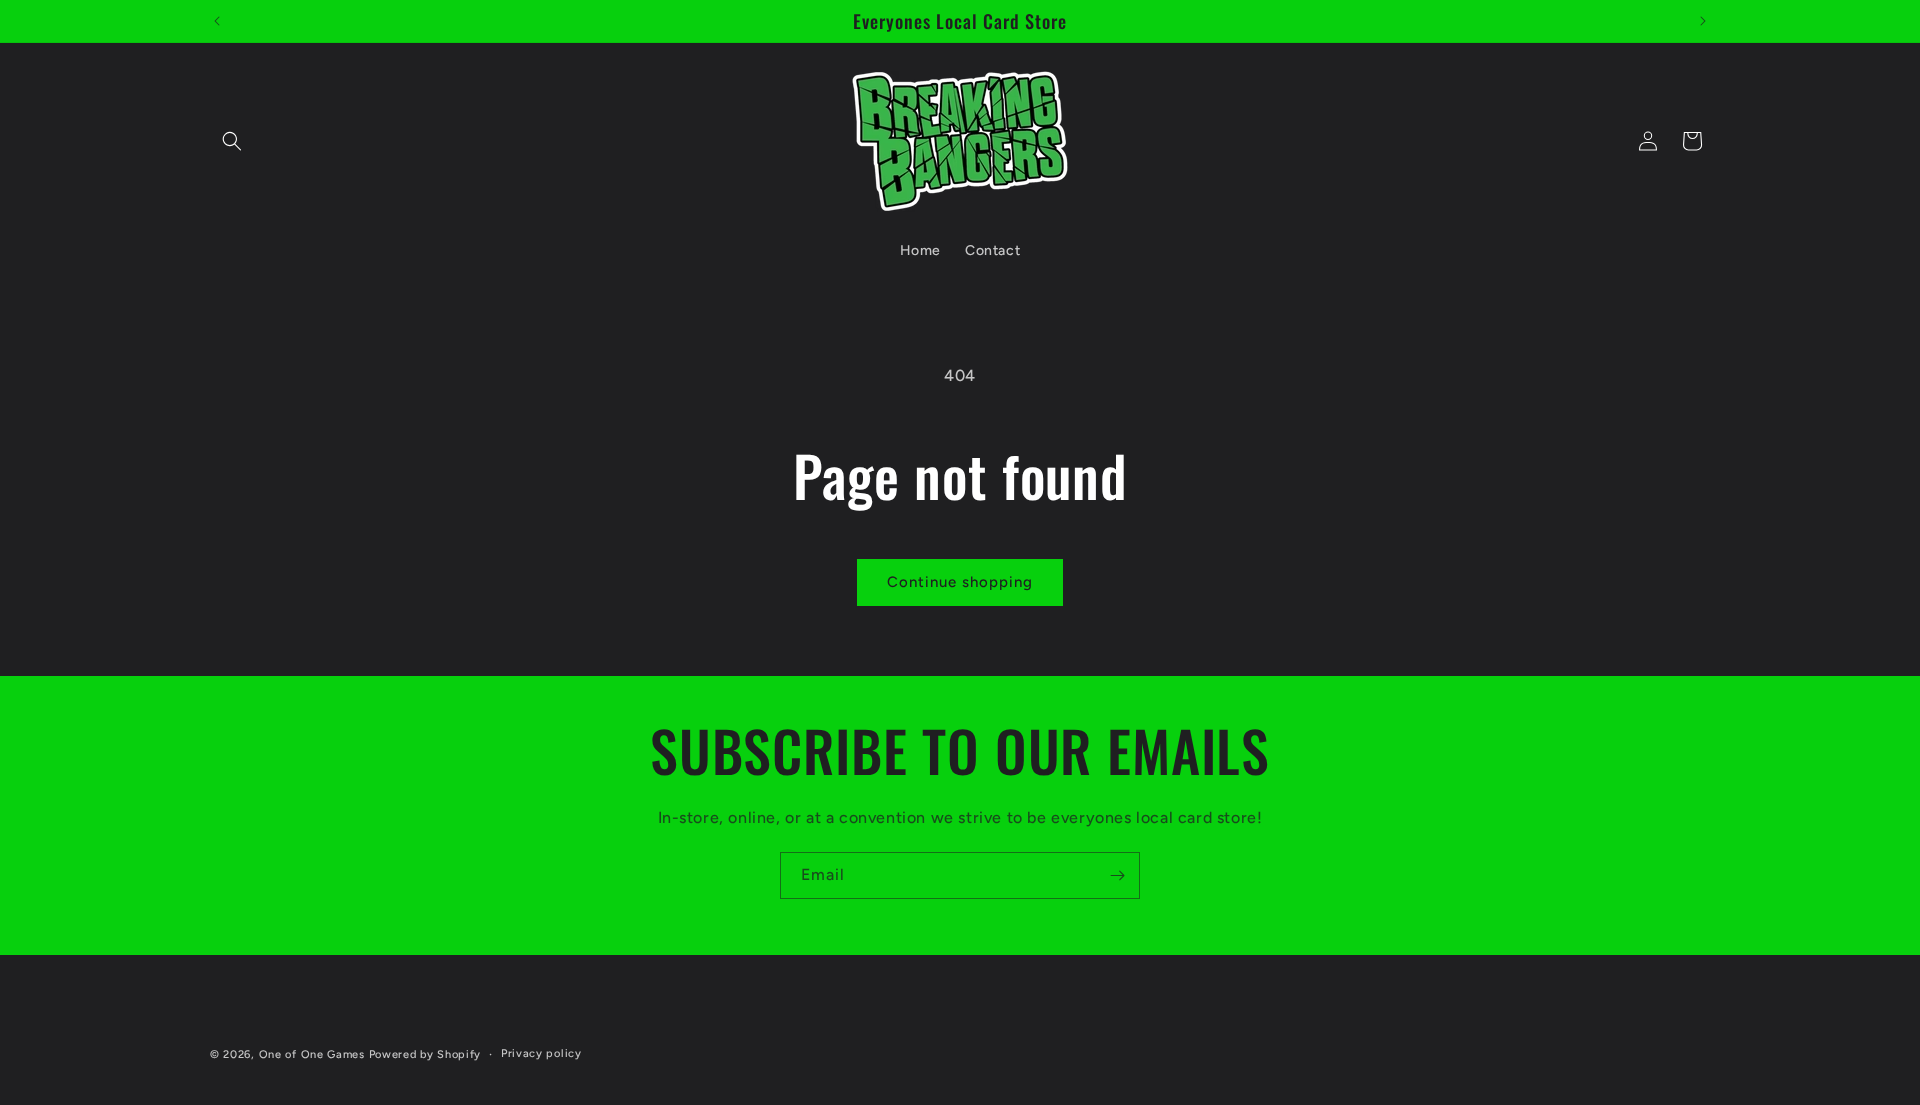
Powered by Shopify (425, 1054)
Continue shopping (960, 582)
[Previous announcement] (217, 21)
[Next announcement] (1703, 21)
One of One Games (312, 1054)
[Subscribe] (1117, 875)
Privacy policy (541, 1053)
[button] (232, 141)
